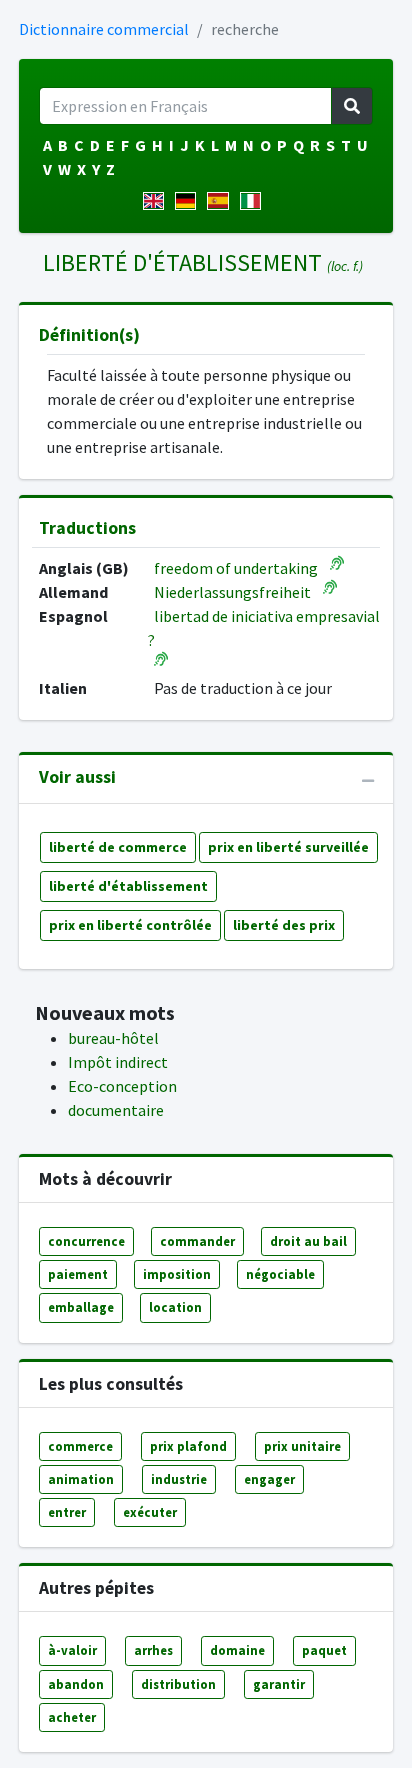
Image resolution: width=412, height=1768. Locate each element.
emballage (81, 1307)
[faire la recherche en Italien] (254, 201)
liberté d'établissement (128, 886)
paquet (324, 1650)
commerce (80, 1446)
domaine (237, 1650)
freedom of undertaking (236, 568)
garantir (279, 1684)
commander (197, 1241)
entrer (67, 1512)
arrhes (153, 1650)
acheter (72, 1717)
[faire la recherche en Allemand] (189, 201)
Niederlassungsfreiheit (232, 592)
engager (269, 1479)
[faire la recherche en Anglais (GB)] (157, 201)
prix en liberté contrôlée (130, 925)
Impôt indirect (118, 1062)
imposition (177, 1274)
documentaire (116, 1110)
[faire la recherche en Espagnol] (221, 201)
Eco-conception (122, 1086)
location (175, 1307)
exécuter (150, 1512)
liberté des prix (284, 925)
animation (81, 1479)
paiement (78, 1274)
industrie (179, 1479)
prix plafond (188, 1446)
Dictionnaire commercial (104, 29)
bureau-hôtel (113, 1038)
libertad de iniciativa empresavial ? (264, 628)
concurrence (86, 1241)
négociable (280, 1274)
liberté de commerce (118, 847)
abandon (76, 1684)
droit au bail (308, 1241)
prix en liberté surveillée (288, 847)
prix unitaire (302, 1446)
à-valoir (72, 1650)
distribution (178, 1684)
